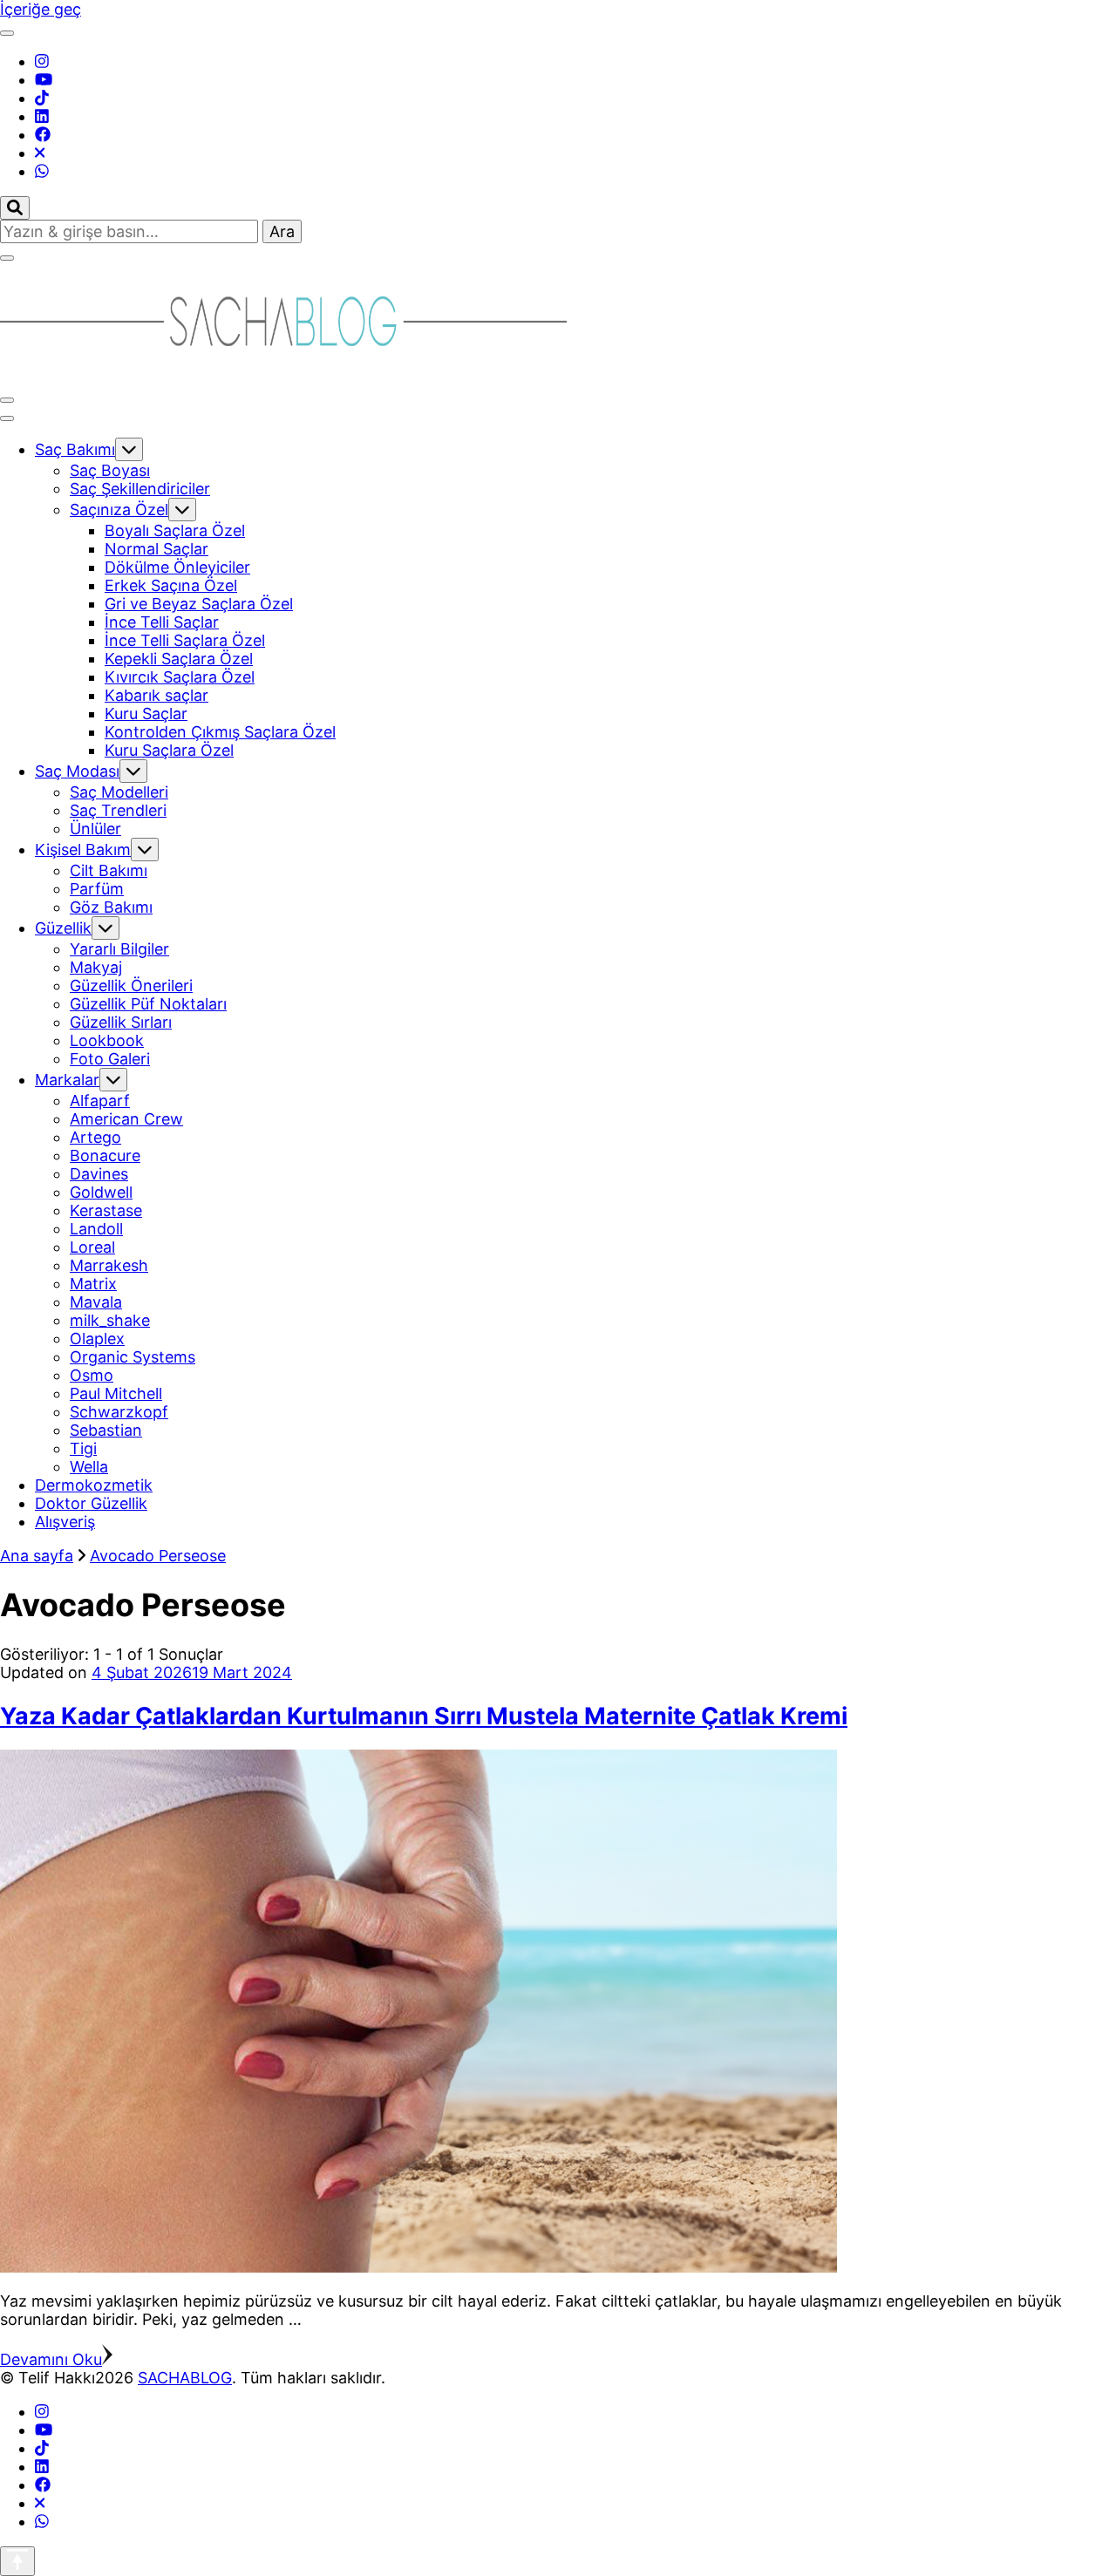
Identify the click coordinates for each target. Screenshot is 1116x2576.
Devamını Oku (51, 2359)
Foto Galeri (110, 1059)
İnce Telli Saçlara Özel (185, 640)
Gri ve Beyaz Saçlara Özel (199, 604)
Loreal (92, 1247)
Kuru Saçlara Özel (169, 750)
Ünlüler (95, 829)
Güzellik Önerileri (131, 986)
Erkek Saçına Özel (171, 585)
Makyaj (96, 967)
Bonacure (105, 1155)
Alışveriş (65, 1522)
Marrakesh (109, 1265)
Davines (99, 1174)
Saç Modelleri (119, 792)
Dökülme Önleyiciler (177, 567)
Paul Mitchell (116, 1393)
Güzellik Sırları (121, 1022)
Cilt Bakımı (109, 870)
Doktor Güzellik (91, 1503)
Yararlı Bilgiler (119, 949)
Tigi (83, 1448)
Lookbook (107, 1040)
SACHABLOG (185, 2378)
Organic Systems (133, 1357)
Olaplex (97, 1339)
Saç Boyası (110, 470)
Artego (95, 1137)
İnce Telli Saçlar (162, 622)
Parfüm (97, 889)
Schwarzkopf (119, 1412)
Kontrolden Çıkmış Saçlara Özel (220, 732)
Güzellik (63, 928)
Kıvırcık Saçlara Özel (180, 677)
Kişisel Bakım (83, 850)
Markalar (67, 1080)
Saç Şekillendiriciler (140, 489)
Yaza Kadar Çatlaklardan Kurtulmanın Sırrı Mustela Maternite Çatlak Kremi (424, 1716)
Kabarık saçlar (157, 695)
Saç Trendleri (118, 810)
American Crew (126, 1119)
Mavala (96, 1302)
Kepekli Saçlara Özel (179, 659)
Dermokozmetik (94, 1485)
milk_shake (110, 1320)
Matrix (93, 1284)
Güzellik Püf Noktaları (148, 1004)
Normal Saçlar (157, 549)
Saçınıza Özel (119, 510)
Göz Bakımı (111, 907)
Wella (89, 1467)
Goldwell (101, 1192)
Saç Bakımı (75, 449)
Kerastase (106, 1210)
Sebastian (106, 1430)
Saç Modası (77, 771)
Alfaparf (100, 1101)
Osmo (92, 1375)
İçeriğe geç (41, 9)
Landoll (96, 1229)
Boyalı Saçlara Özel (175, 530)
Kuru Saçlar (146, 714)
